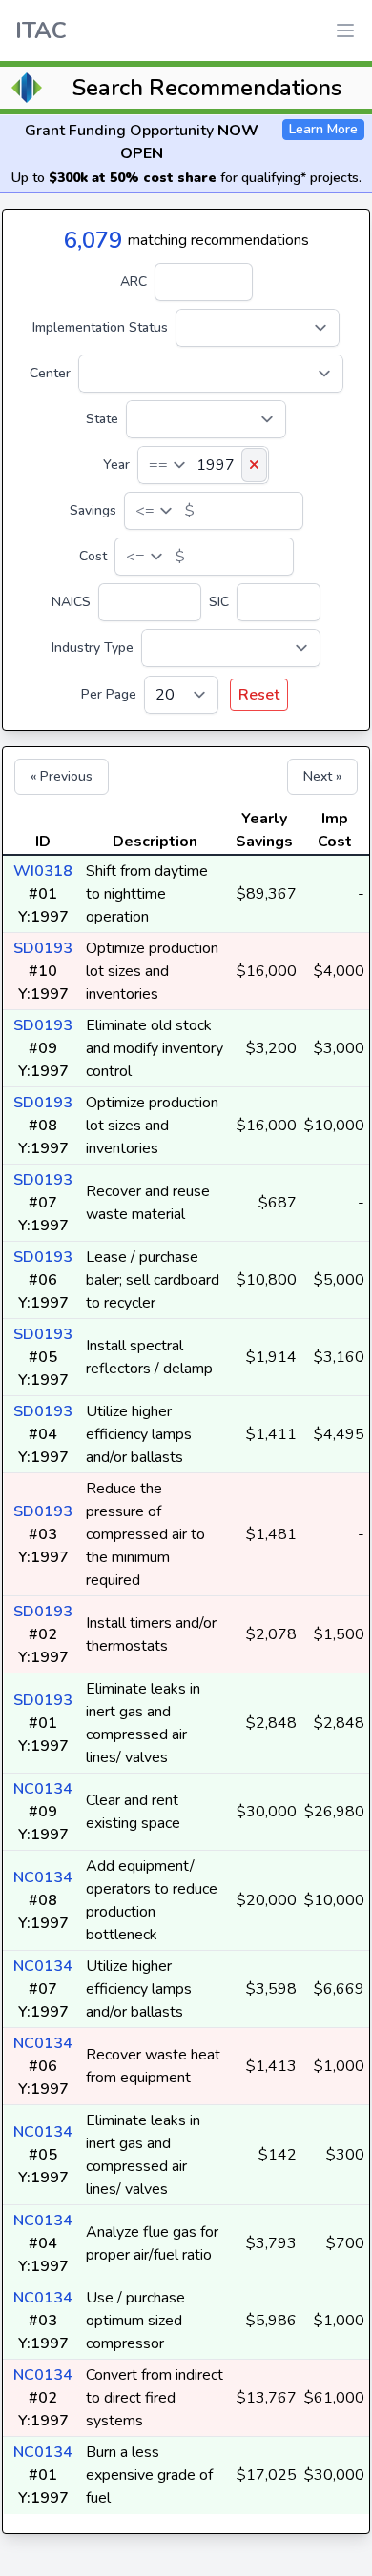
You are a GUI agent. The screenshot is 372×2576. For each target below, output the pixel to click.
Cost (93, 556)
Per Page (109, 694)
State (102, 419)
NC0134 (43, 1789)
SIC (219, 602)
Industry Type (93, 648)
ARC (134, 282)
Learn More (323, 129)
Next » (322, 776)
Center (50, 373)
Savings (93, 510)
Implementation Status (100, 327)
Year (116, 465)
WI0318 (43, 871)
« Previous (62, 776)
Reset (259, 695)
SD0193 (43, 948)
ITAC (41, 30)
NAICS (71, 602)
